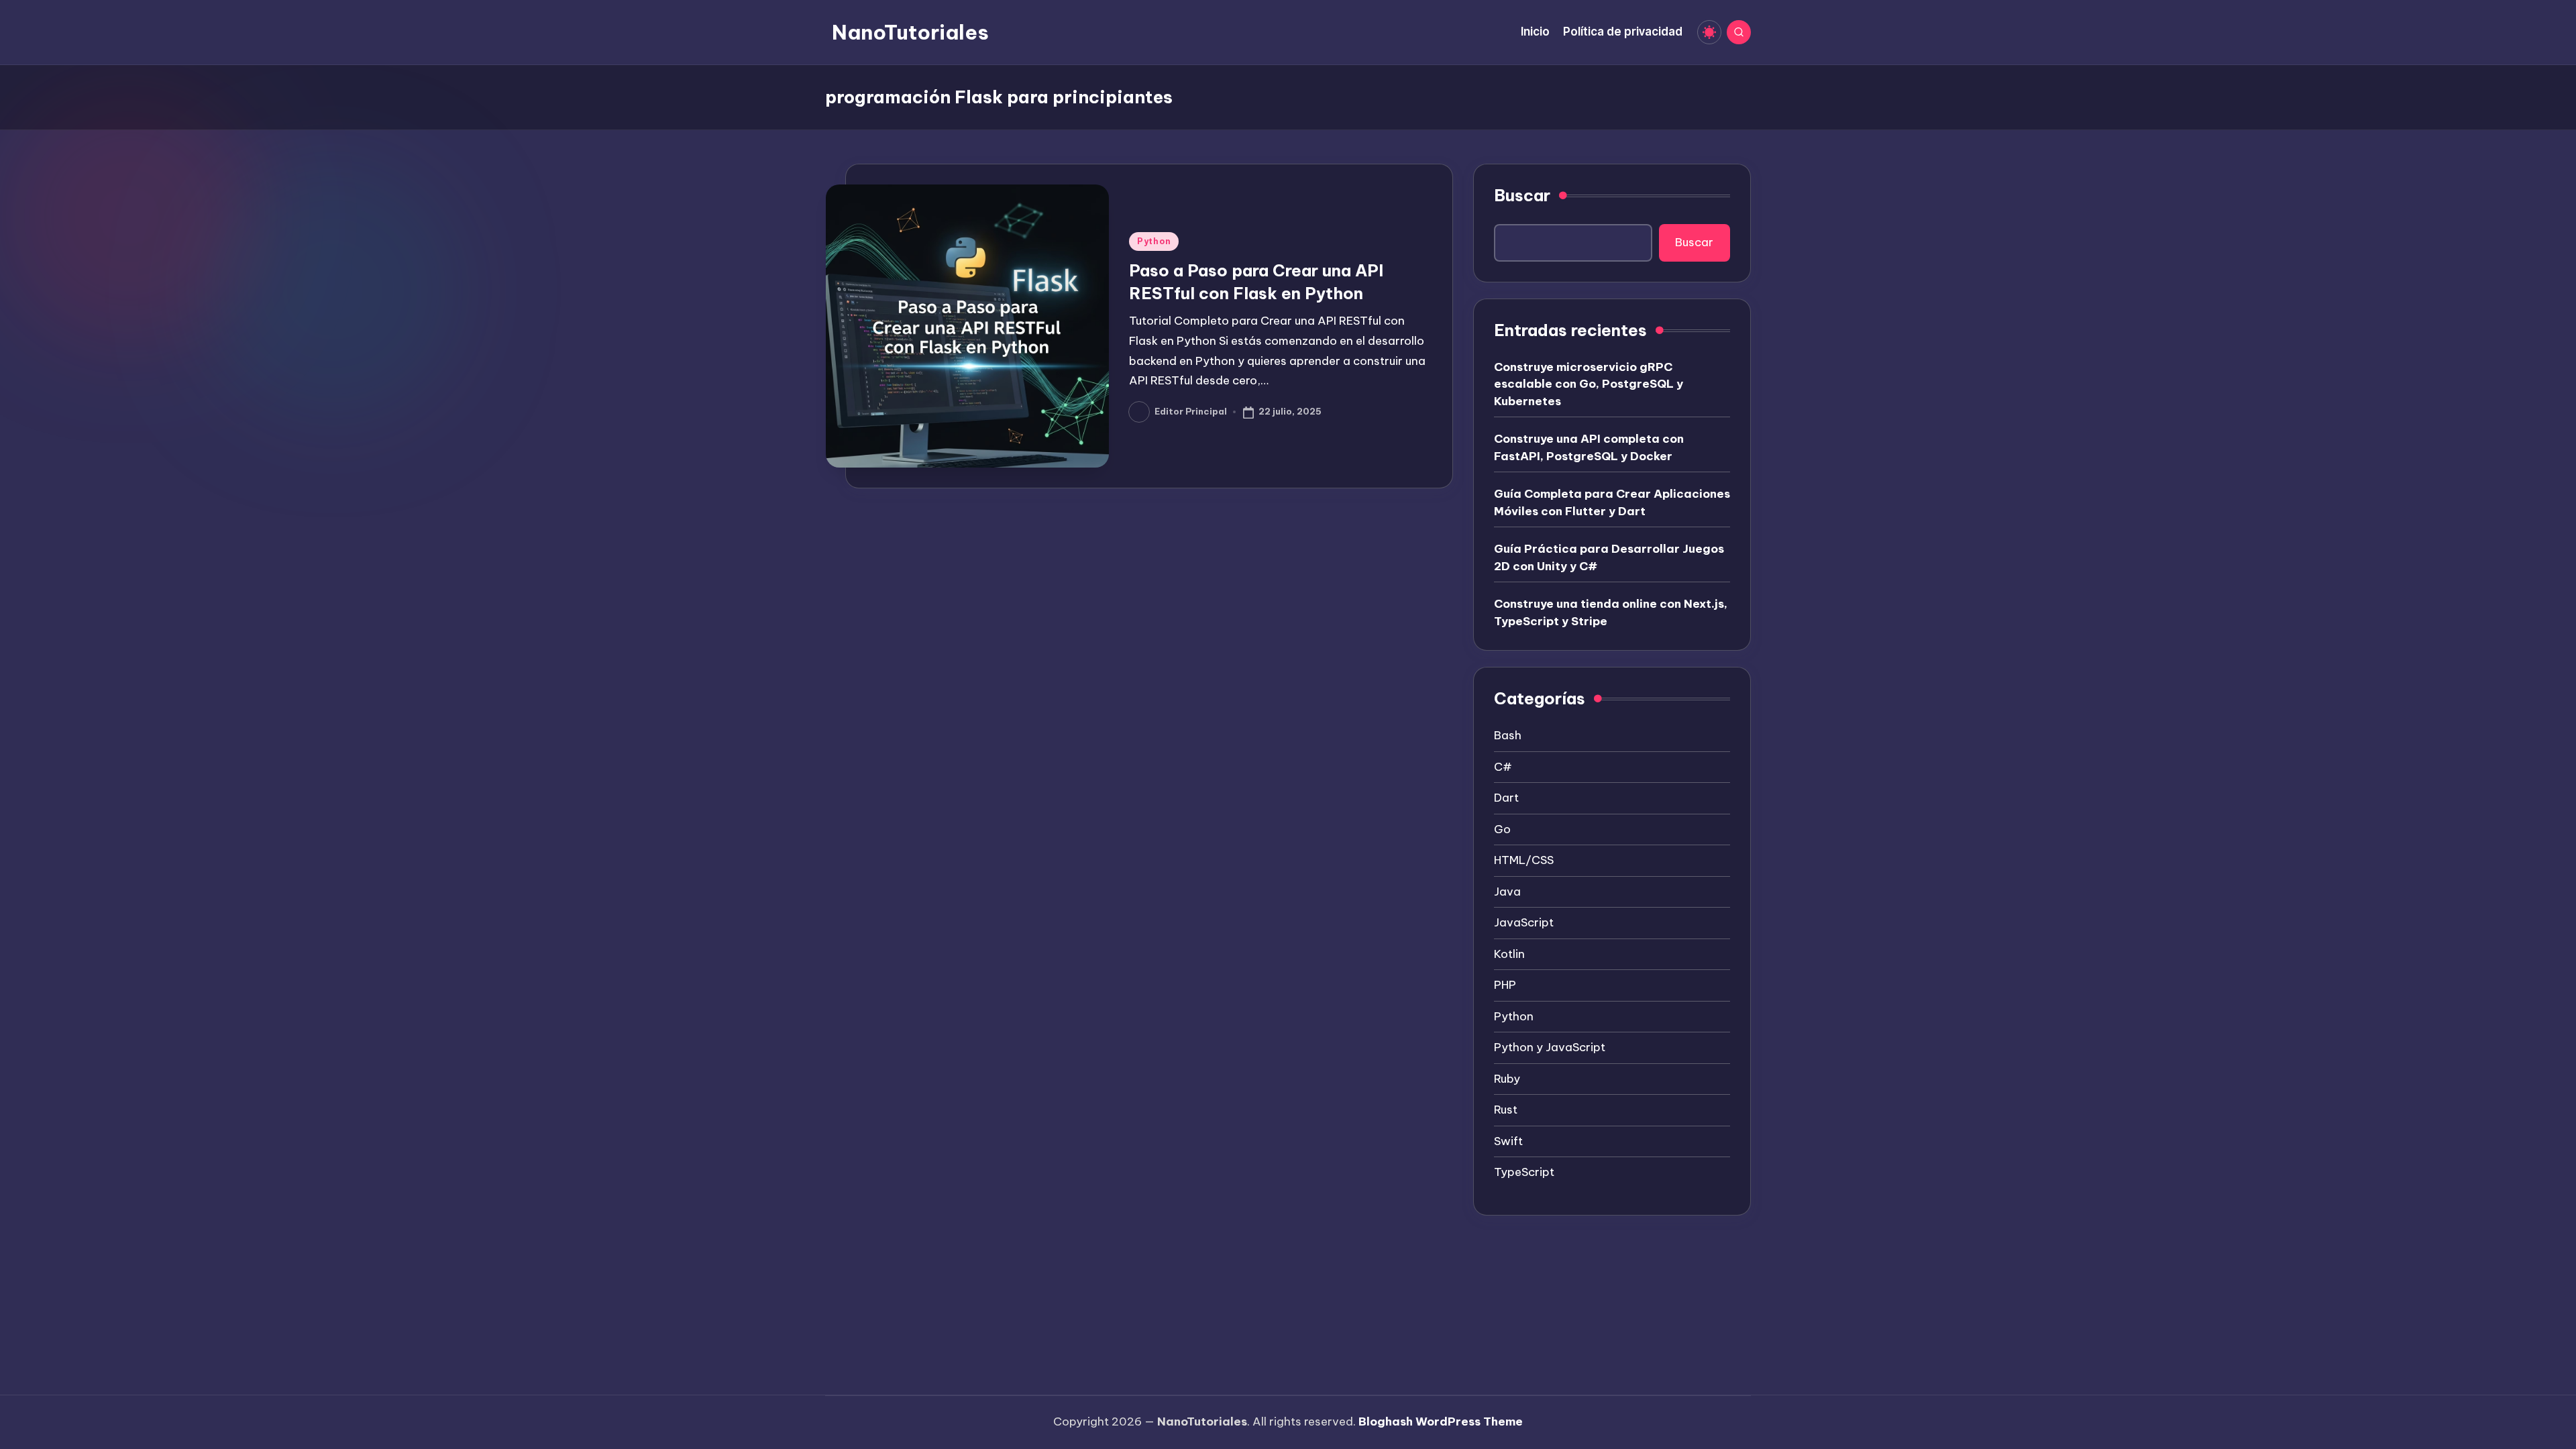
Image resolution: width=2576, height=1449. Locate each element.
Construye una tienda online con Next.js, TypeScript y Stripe (1611, 612)
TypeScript (1524, 1172)
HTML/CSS (1524, 860)
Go (1502, 829)
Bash (1508, 735)
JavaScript (1524, 922)
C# (1503, 767)
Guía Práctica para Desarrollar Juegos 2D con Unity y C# (1609, 557)
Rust (1506, 1110)
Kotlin (1509, 954)
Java (1507, 892)
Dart (1506, 798)
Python (1154, 241)
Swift (1508, 1141)
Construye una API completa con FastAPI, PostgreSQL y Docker (1589, 447)
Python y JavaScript (1550, 1047)
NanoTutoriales (910, 32)
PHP (1505, 985)
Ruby (1507, 1079)
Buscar (1522, 195)
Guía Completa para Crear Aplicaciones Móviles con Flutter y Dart (1612, 502)
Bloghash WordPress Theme (1441, 1421)
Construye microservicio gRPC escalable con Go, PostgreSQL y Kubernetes (1589, 384)
